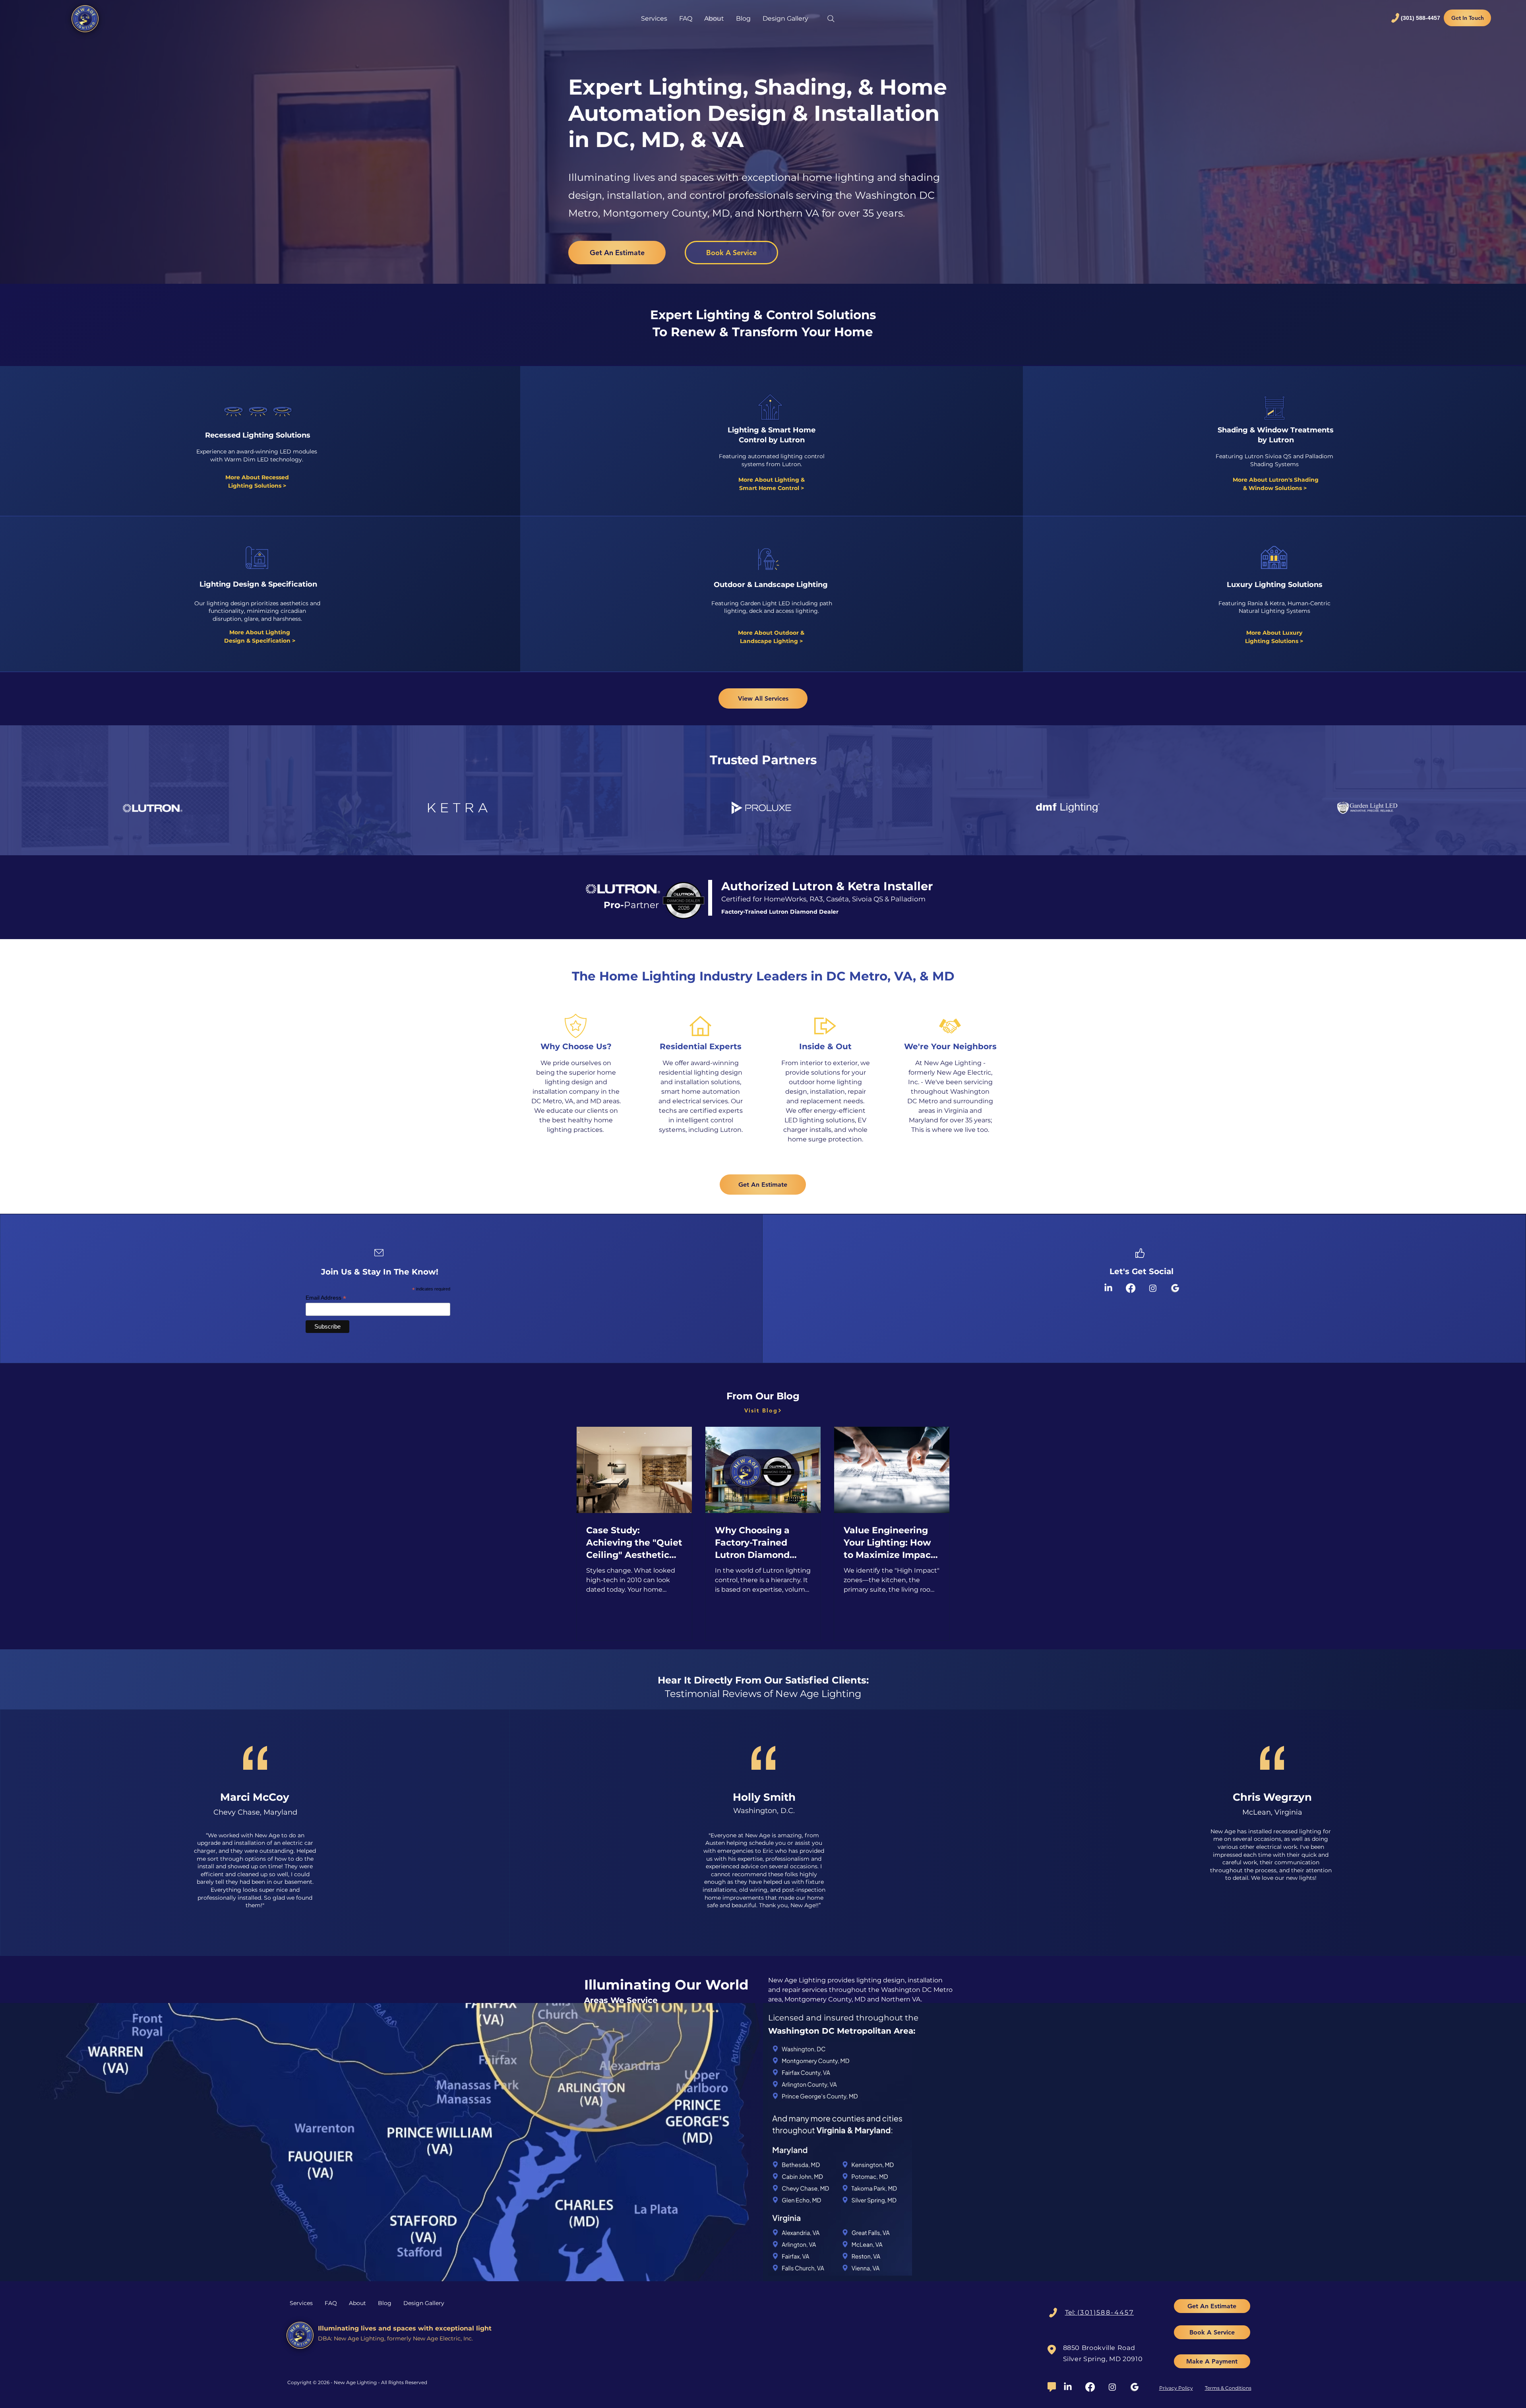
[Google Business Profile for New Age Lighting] (1175, 1288)
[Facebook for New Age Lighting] (1131, 1288)
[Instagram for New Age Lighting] (1153, 1288)
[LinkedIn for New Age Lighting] (1108, 1288)
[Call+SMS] (1053, 2313)
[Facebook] (1090, 2387)
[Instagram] (1112, 2387)
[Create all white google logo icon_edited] (1135, 2387)
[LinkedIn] (1068, 2387)
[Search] (831, 19)
